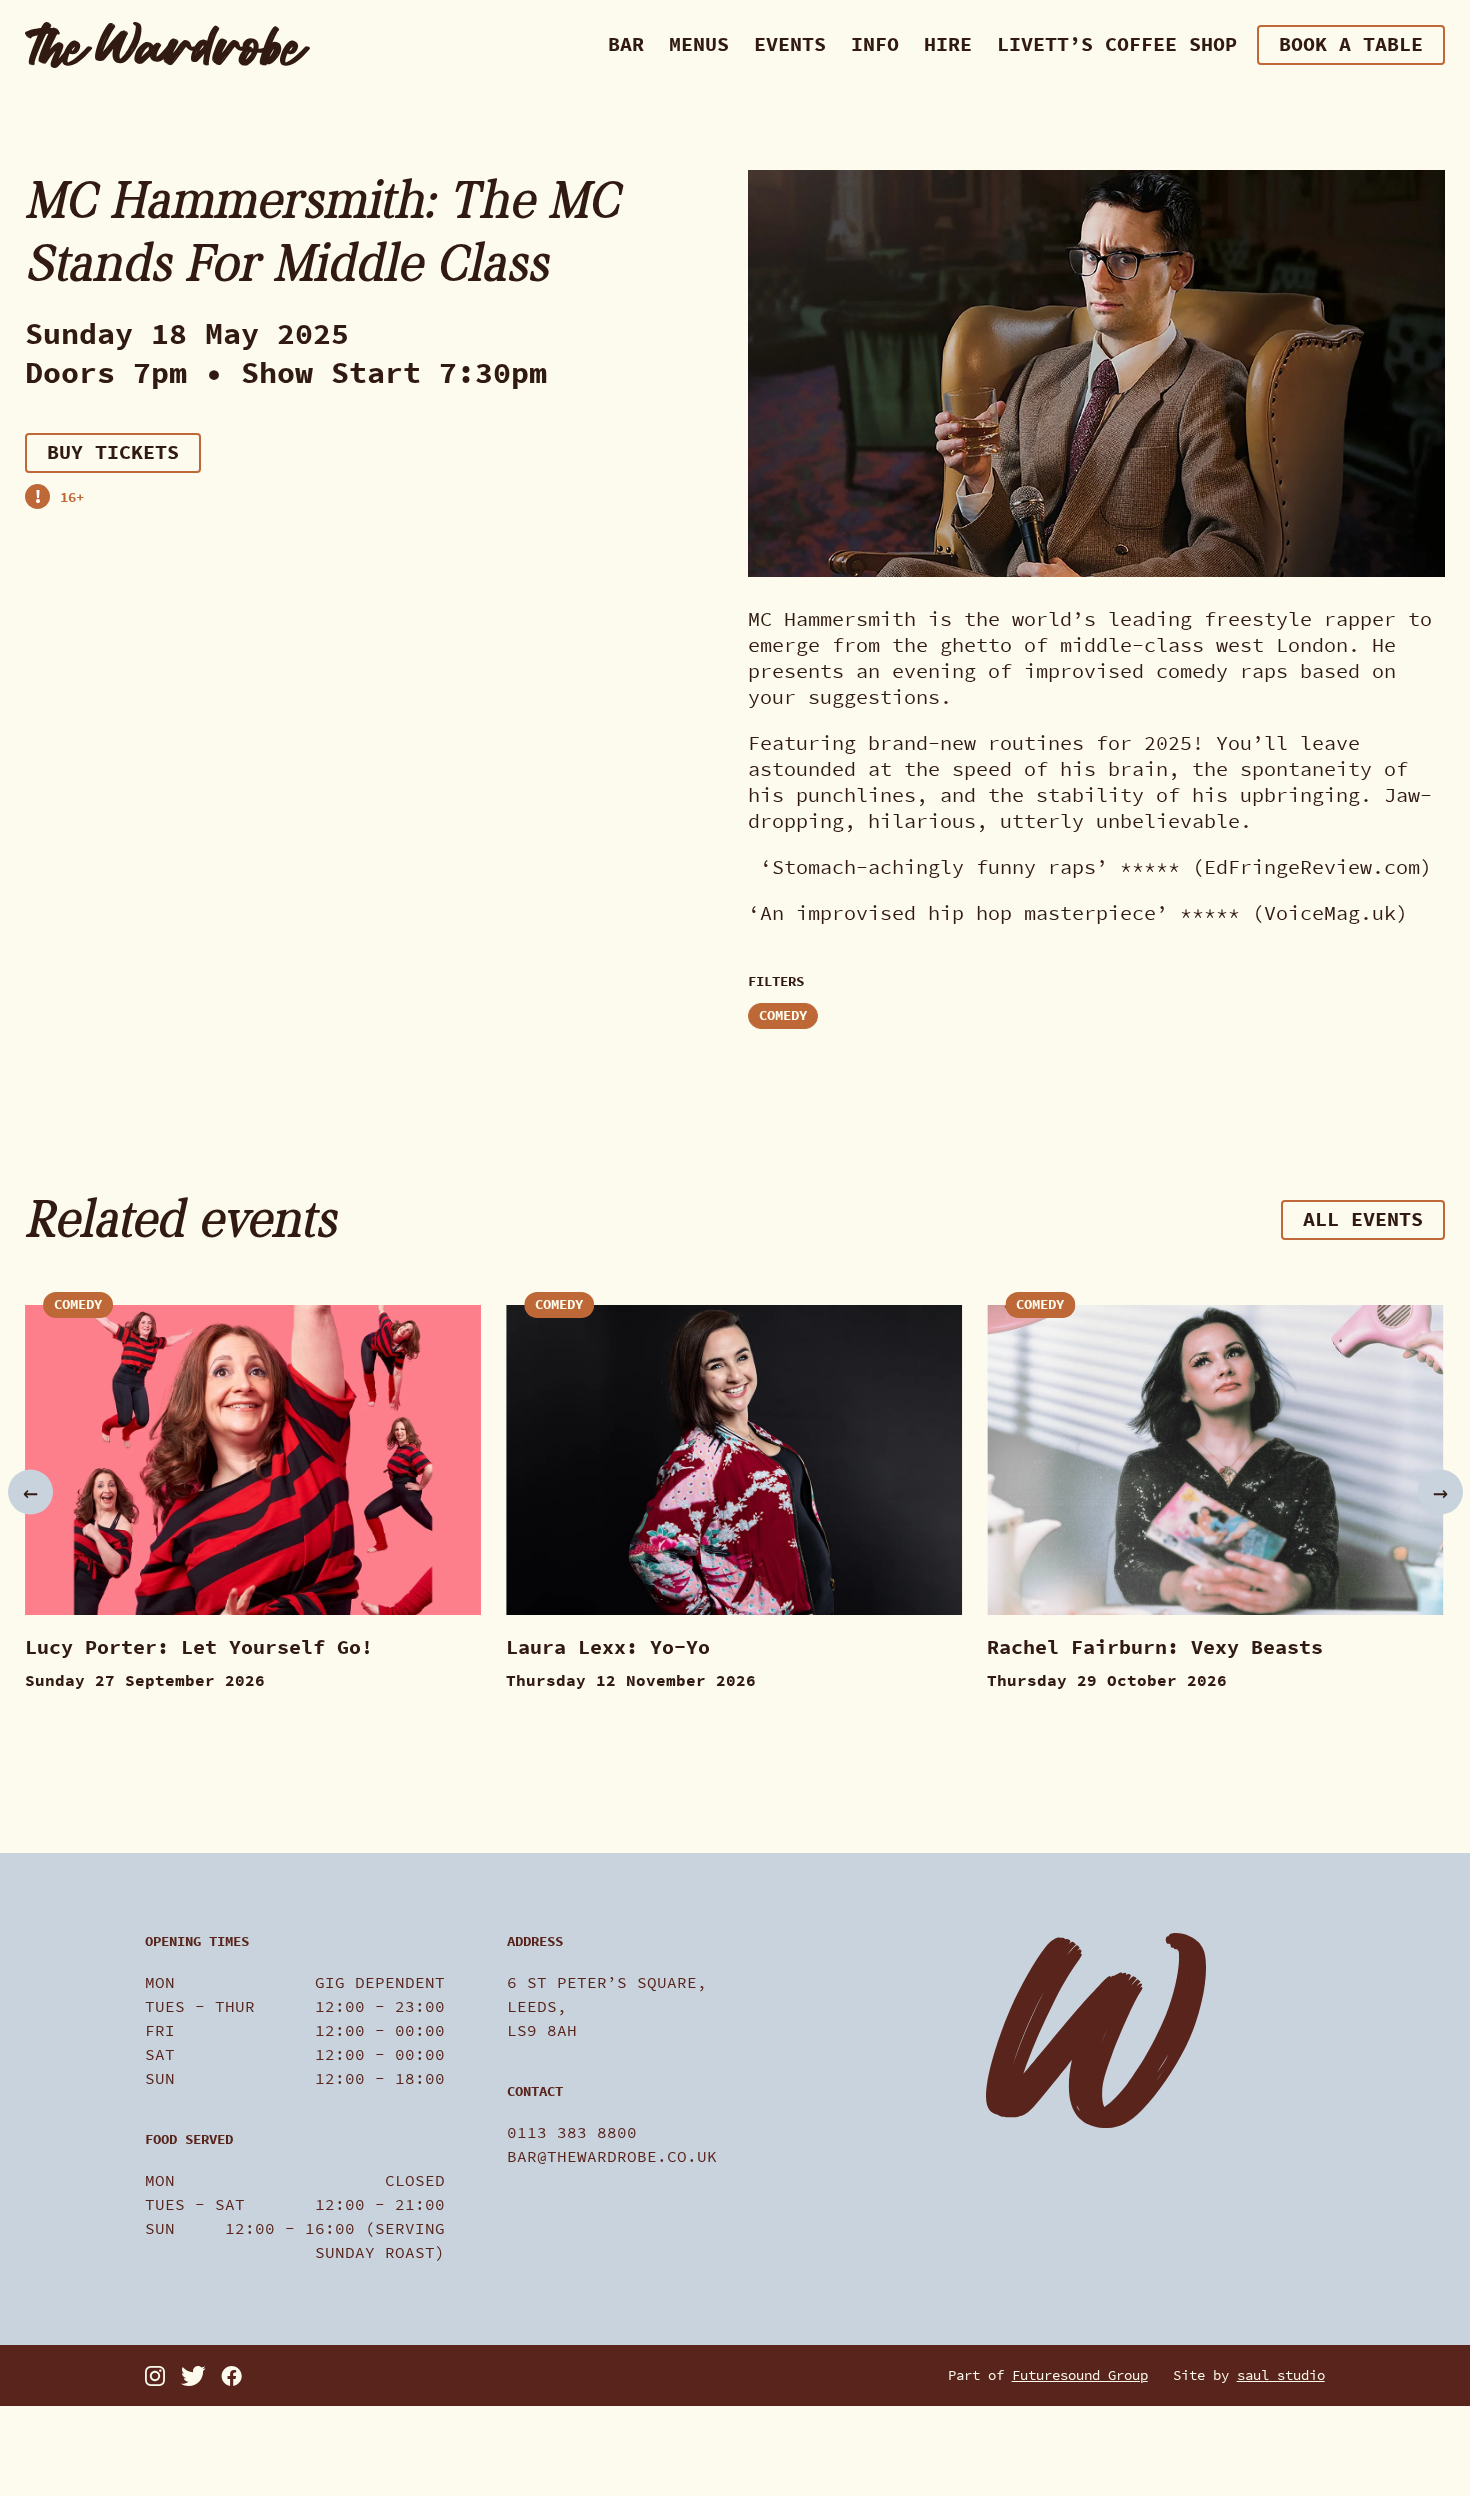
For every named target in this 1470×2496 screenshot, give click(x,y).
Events (790, 44)
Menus (699, 44)
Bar (626, 44)
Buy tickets (113, 451)
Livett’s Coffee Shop (1117, 44)
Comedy (783, 1015)
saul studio (1281, 2375)
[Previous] (30, 1492)
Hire (948, 44)
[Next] (1440, 1492)
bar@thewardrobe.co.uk (612, 2156)
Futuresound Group (1080, 2375)
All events (1363, 1219)
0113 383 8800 (572, 2132)
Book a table (1351, 44)
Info (875, 44)
